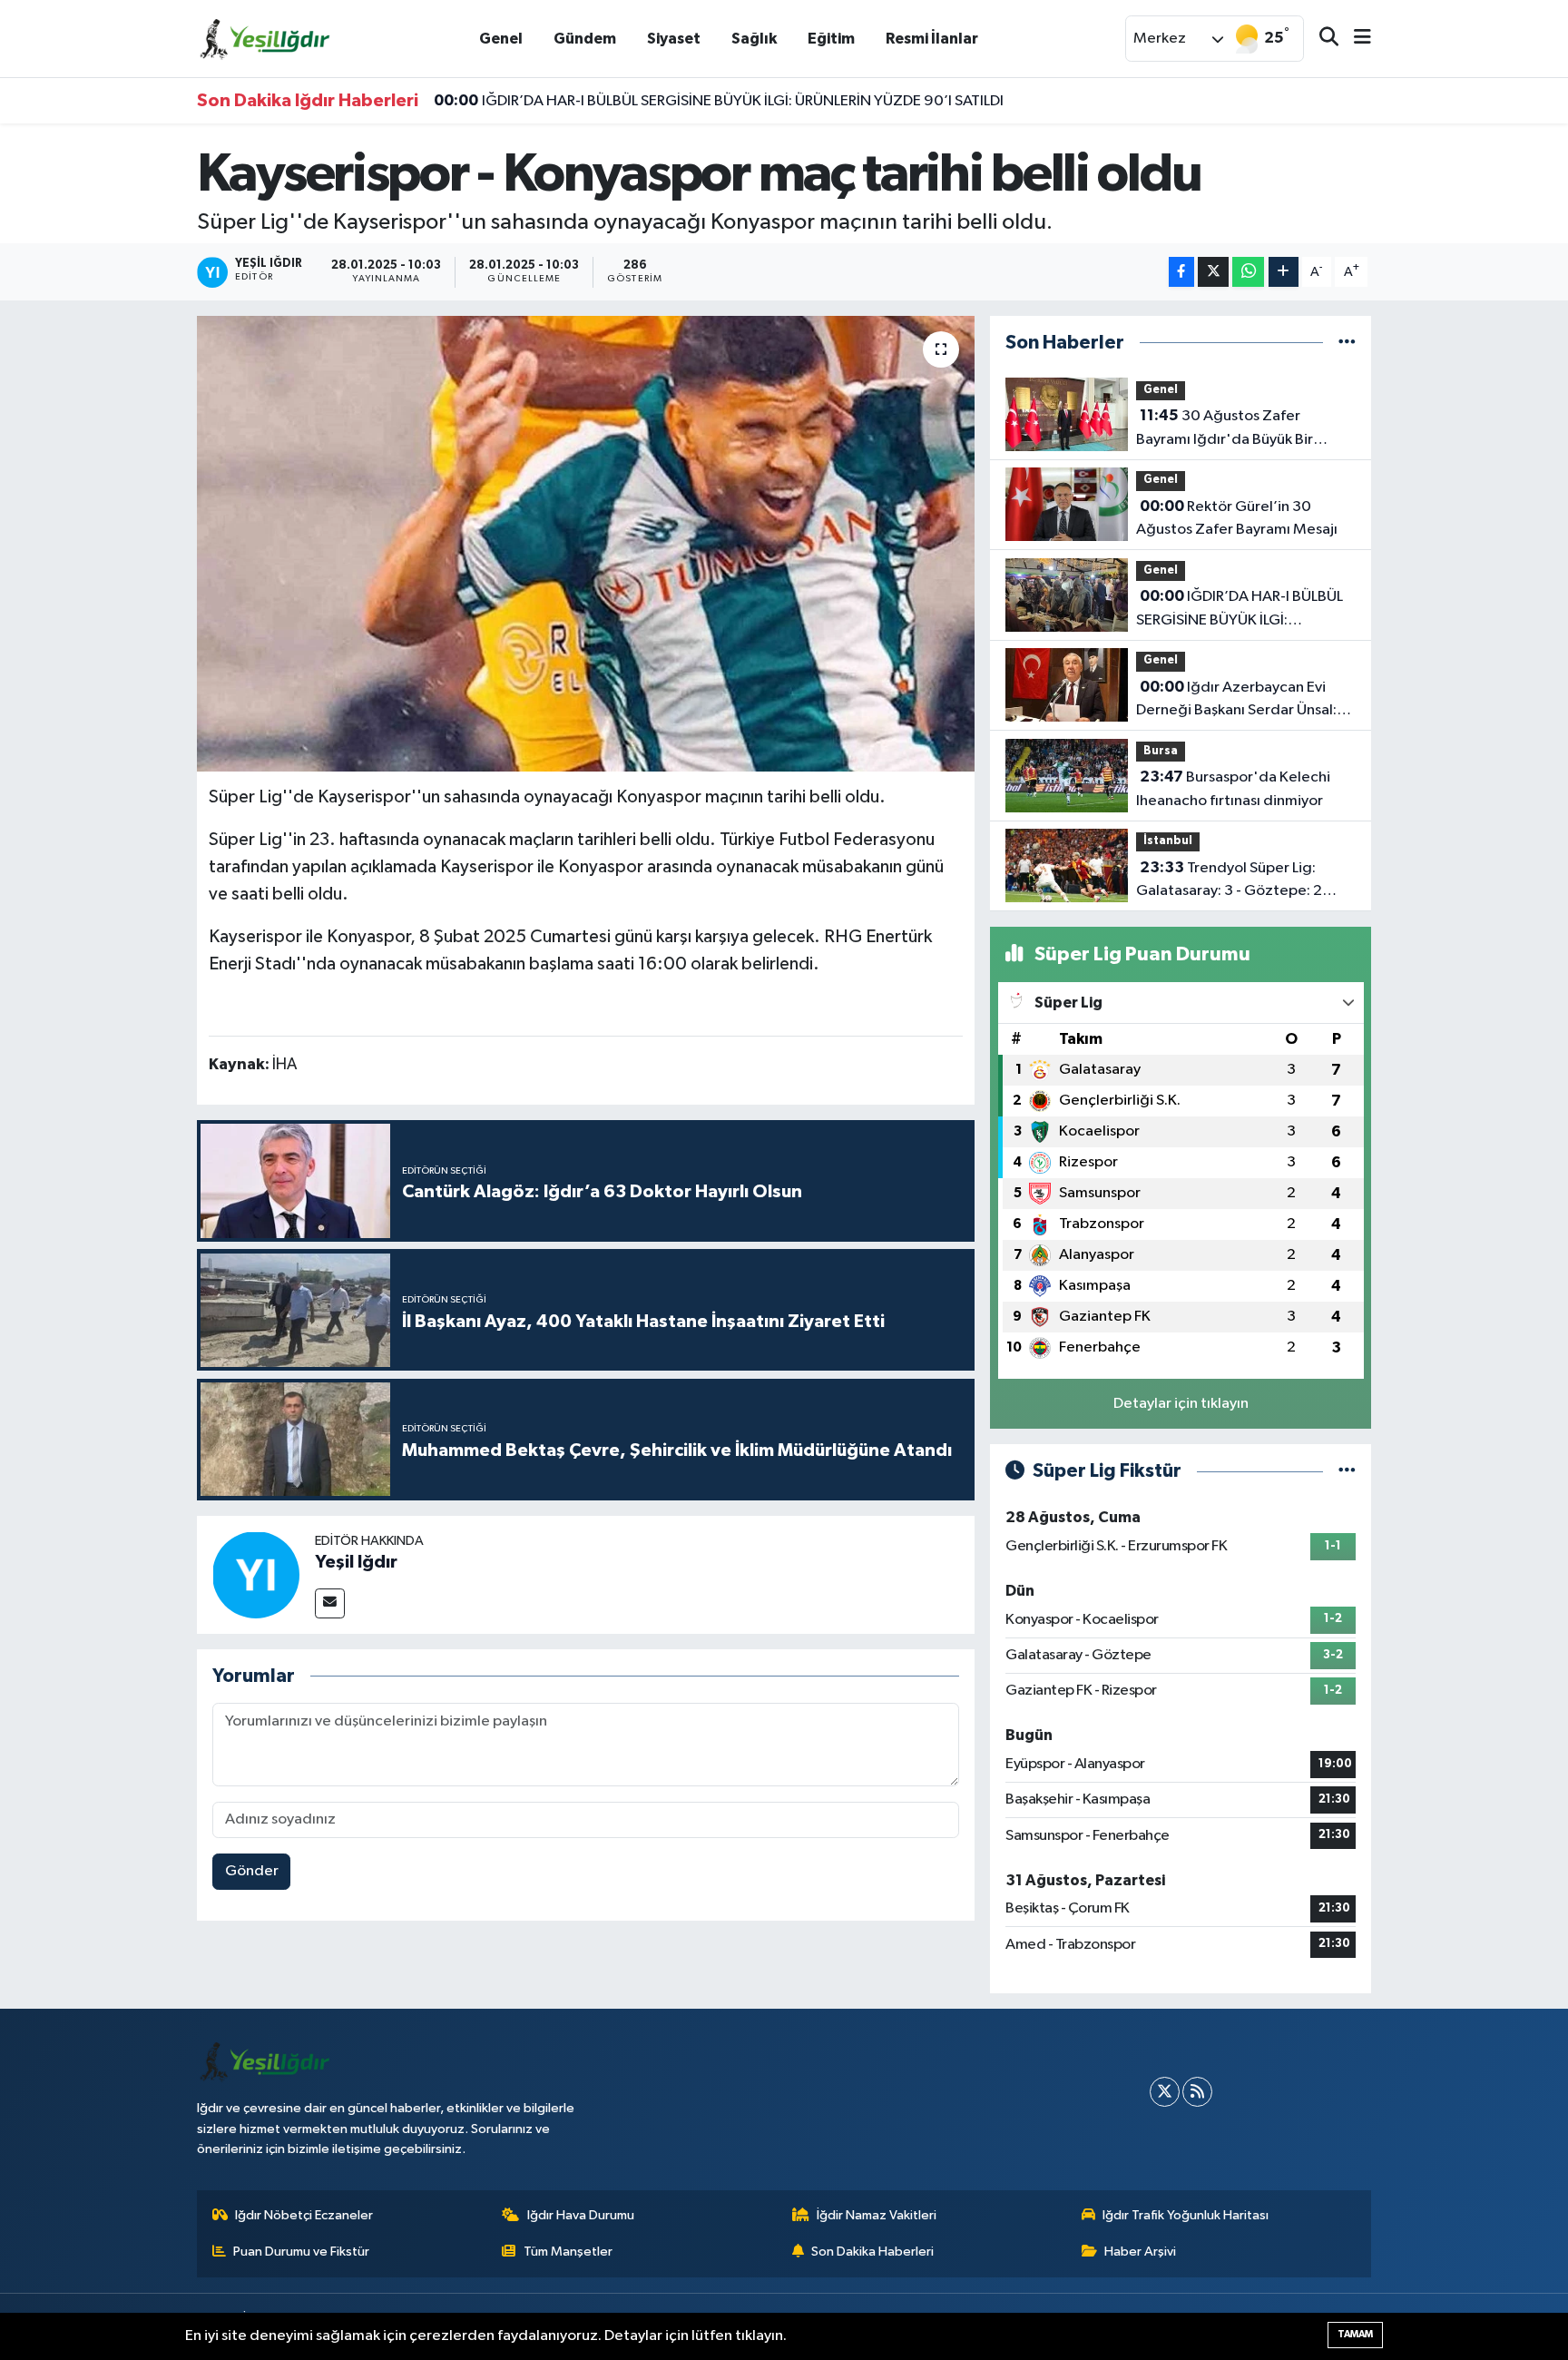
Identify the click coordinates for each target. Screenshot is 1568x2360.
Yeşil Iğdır (356, 1562)
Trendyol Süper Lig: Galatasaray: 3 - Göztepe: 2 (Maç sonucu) (1229, 881)
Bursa (1161, 751)
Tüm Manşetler (568, 2252)
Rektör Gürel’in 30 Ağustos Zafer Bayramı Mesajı (1237, 518)
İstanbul (1168, 841)
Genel (501, 39)
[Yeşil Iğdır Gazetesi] (265, 38)
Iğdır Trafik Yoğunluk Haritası (1186, 2215)
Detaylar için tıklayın (1181, 1404)
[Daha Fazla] (1284, 272)
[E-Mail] (330, 1603)
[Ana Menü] (1355, 39)
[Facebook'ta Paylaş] (1181, 272)
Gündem (585, 39)
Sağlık (754, 39)
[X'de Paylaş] (1213, 272)
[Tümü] (1347, 343)
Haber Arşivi (1140, 2252)
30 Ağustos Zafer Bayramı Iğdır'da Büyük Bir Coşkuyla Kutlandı (1225, 429)
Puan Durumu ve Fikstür (301, 2252)
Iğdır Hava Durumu (581, 2215)
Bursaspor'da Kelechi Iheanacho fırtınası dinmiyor (1233, 789)
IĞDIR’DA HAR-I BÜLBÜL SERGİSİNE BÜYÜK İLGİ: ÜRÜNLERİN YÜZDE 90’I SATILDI (719, 101)
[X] (1165, 2092)
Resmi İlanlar (932, 39)
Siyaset (674, 39)
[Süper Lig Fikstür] (1347, 1471)
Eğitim (831, 39)
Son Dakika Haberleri (872, 2252)
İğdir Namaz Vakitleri (877, 2215)
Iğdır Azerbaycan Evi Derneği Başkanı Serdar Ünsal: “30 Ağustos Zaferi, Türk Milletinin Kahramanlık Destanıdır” (1236, 701)
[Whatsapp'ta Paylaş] (1248, 272)
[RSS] (1197, 2092)
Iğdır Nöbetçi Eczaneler (304, 2215)
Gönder (252, 1871)
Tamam (1355, 2334)
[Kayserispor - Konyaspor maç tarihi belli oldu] (586, 544)
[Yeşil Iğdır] (256, 1574)
